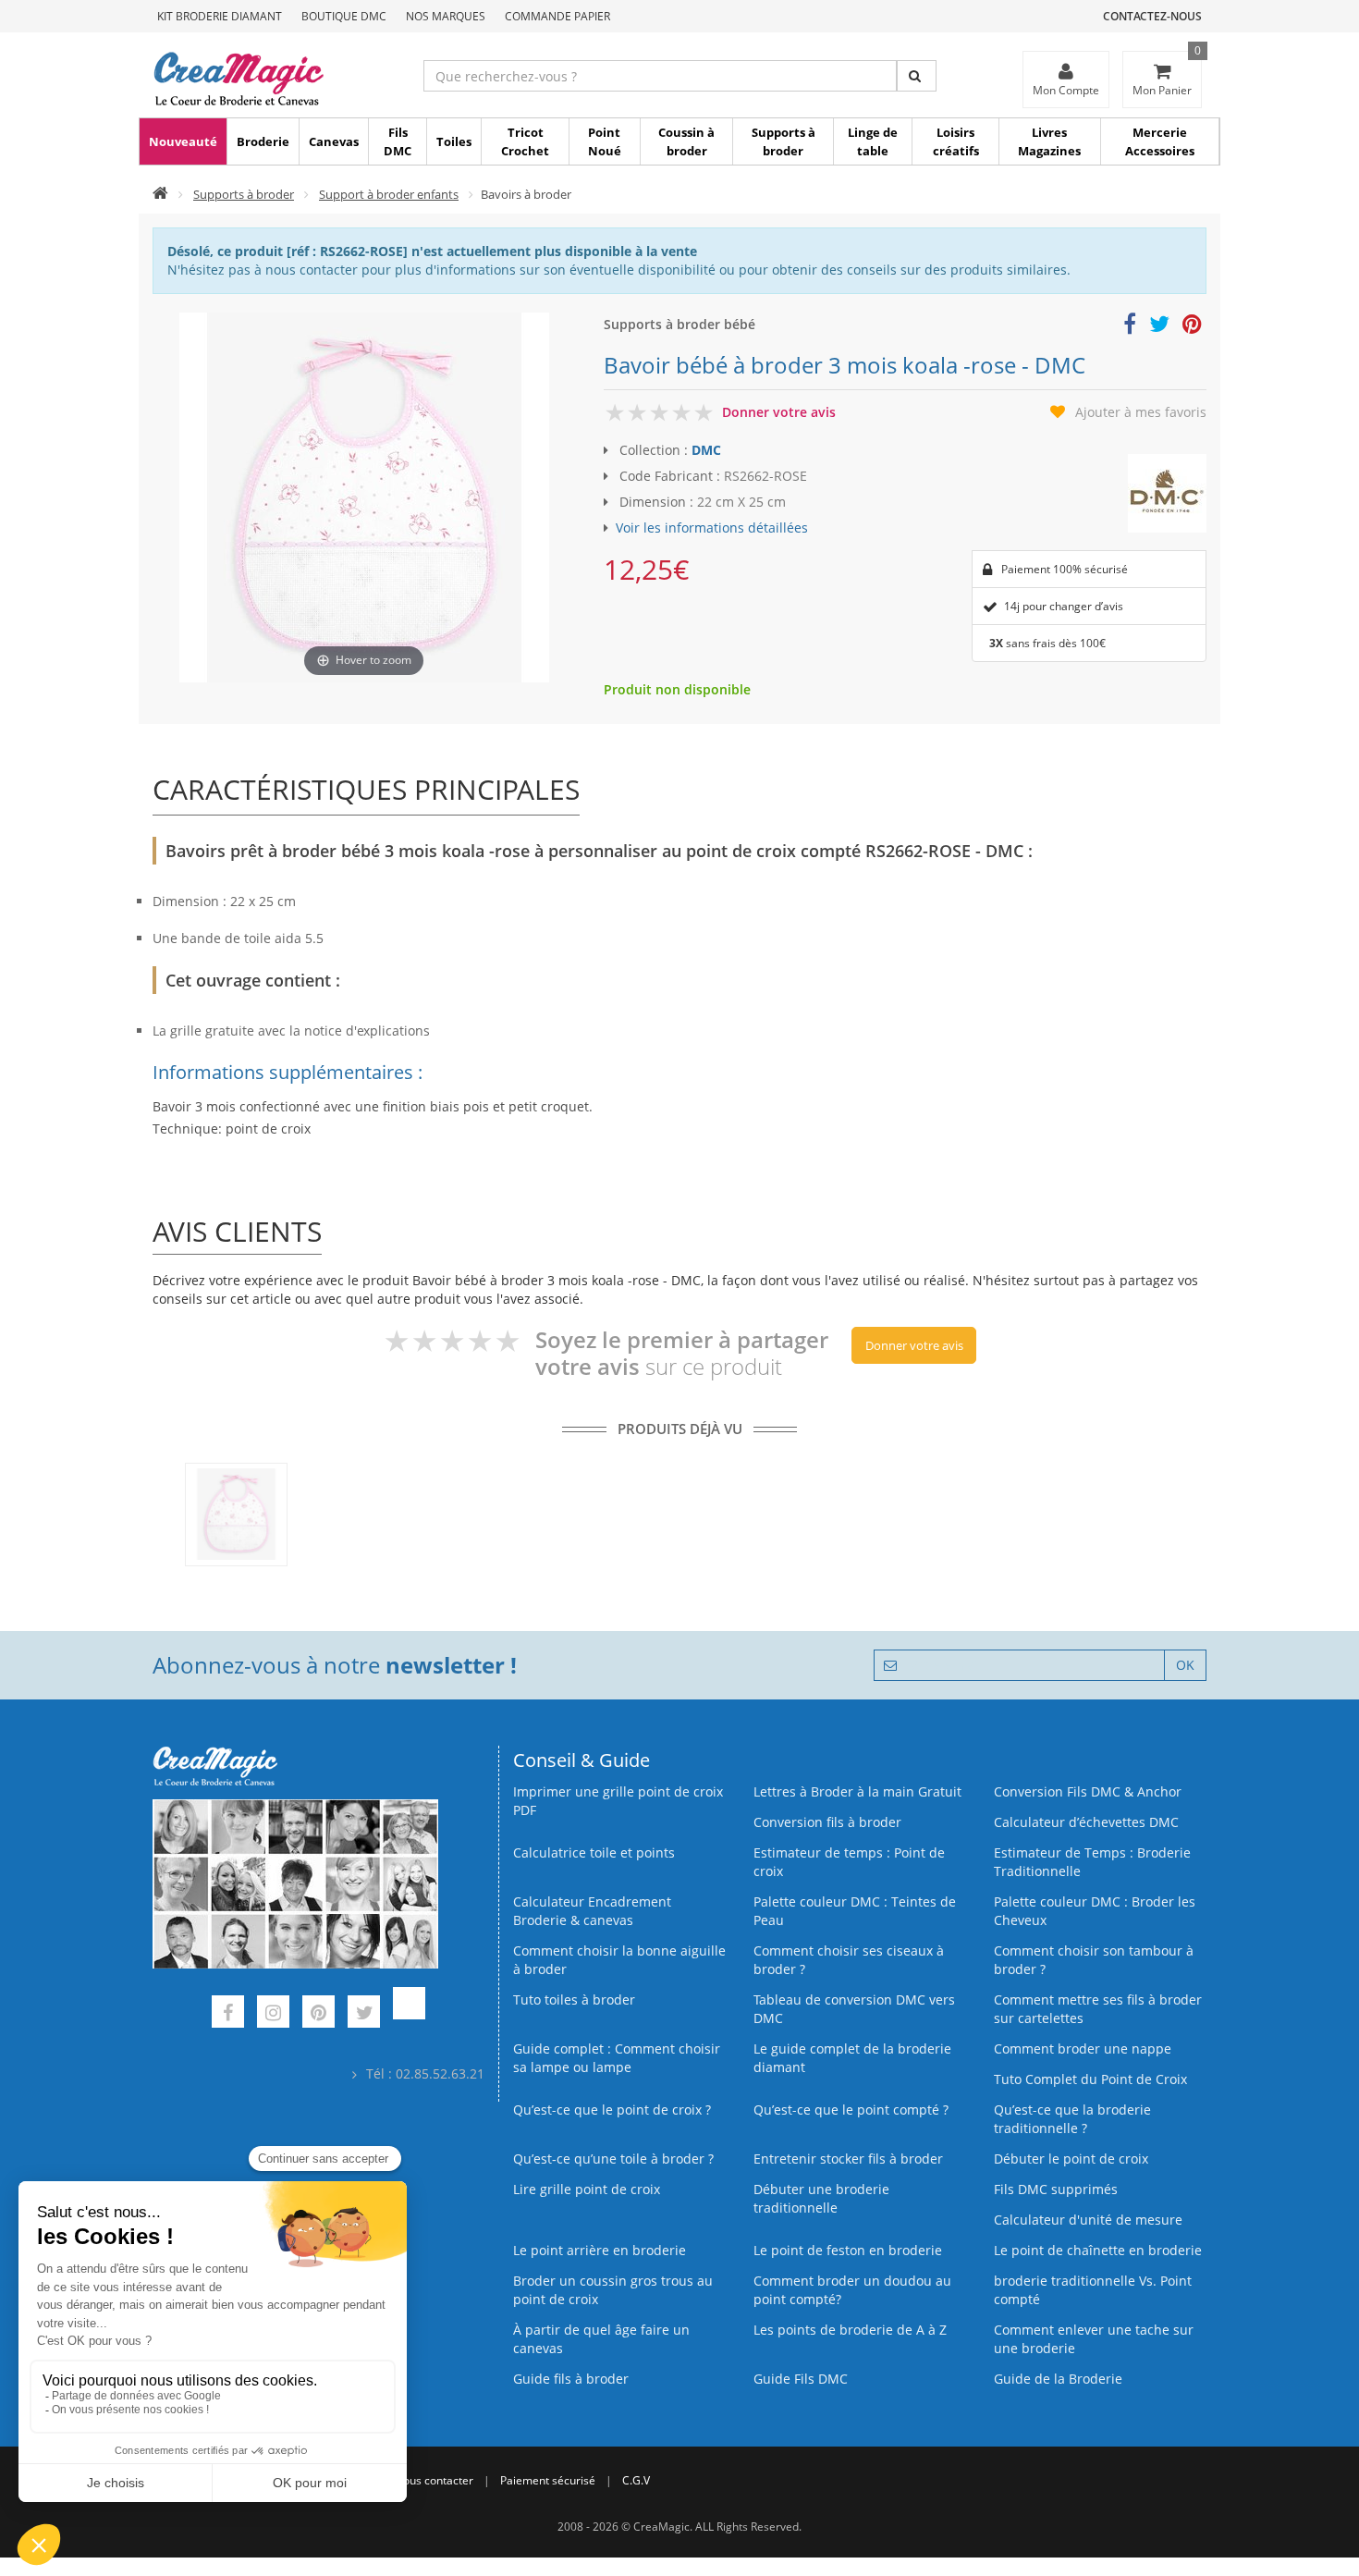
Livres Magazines (1049, 141)
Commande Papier (557, 16)
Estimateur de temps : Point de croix (849, 1862)
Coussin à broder (686, 141)
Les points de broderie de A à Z (850, 2330)
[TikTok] (409, 2014)
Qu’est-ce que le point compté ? (851, 2110)
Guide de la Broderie (1058, 2379)
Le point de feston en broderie (848, 2250)
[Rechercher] (917, 76)
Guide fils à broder (571, 2379)
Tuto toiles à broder (574, 1999)
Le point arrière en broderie (600, 2250)
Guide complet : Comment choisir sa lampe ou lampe (617, 2058)
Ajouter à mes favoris (1141, 412)
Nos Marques (446, 16)
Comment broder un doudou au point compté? (852, 2290)
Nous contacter (434, 2480)
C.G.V (636, 2480)
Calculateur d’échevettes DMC (1086, 1822)
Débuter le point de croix (1071, 2159)
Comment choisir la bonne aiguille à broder (619, 1960)
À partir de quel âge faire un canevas (601, 2339)
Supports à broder (784, 141)
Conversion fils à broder (827, 1822)
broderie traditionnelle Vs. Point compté (1093, 2290)
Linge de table (873, 141)
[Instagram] (273, 2014)
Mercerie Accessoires (1160, 141)
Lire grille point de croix (587, 2189)
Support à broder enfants (389, 194)
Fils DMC (398, 141)
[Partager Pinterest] (1192, 327)
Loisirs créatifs (956, 141)
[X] (364, 2014)
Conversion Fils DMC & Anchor (1088, 1791)
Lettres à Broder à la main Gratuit (857, 1791)
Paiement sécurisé (548, 2480)
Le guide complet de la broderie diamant (852, 2058)
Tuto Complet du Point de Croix (1090, 2079)
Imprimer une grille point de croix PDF (618, 1801)
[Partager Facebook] (1130, 327)
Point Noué (605, 141)
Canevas (334, 141)
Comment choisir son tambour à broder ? (1094, 1960)
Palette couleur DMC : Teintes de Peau (855, 1911)
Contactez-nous (1152, 16)
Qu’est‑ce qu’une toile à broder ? (613, 2159)
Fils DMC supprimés (1056, 2189)
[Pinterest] (318, 2014)
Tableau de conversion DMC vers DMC (854, 2009)
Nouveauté (183, 141)
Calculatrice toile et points (594, 1852)
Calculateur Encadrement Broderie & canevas (592, 1911)
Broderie (263, 141)
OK (1185, 1665)
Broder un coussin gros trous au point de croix (613, 2290)
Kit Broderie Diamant (220, 16)
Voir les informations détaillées (712, 527)
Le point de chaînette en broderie (1098, 2250)
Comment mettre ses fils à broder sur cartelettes (1098, 2009)
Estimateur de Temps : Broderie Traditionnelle (1092, 1862)
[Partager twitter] (1159, 327)
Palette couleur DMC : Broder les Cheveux (1095, 1911)
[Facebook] (228, 2014)
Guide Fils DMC (801, 2379)
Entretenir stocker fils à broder (848, 2159)
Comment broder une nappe (1083, 2049)
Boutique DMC (344, 16)
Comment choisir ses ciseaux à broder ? (849, 1960)
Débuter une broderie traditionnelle (821, 2198)
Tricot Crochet (525, 141)
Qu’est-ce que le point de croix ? (612, 2110)
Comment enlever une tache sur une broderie (1094, 2339)
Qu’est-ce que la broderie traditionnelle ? (1072, 2119)
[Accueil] (160, 194)
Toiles (454, 141)
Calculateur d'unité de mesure (1088, 2220)
